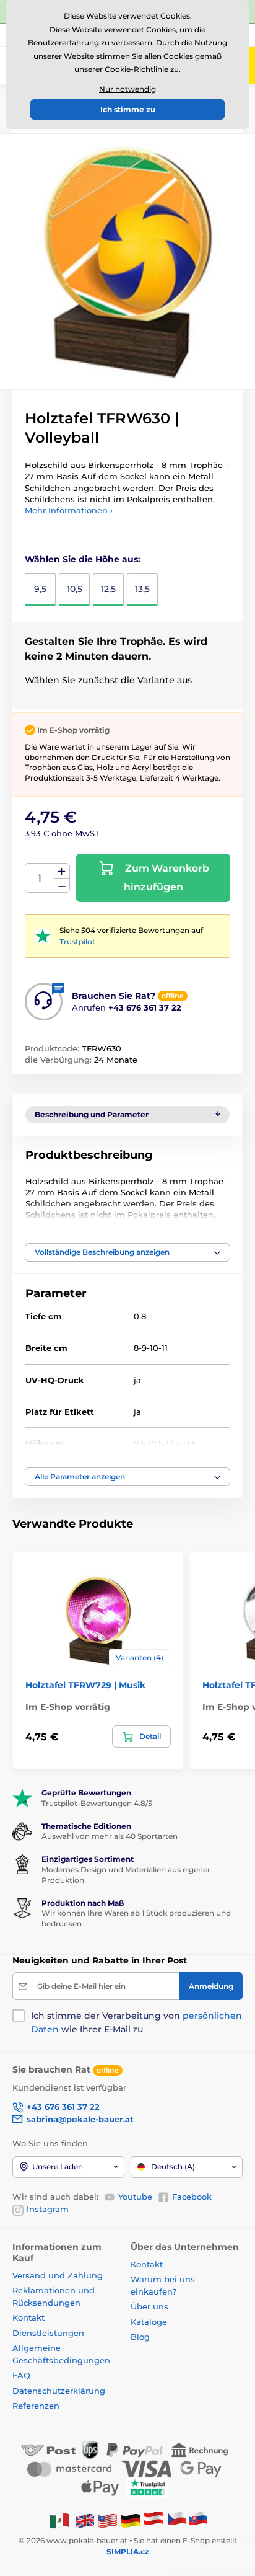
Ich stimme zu (128, 109)
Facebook (192, 2197)
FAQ (21, 2375)
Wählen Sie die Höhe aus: (83, 559)
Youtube (135, 2197)
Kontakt (28, 2317)
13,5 (142, 589)
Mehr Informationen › (69, 510)
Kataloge (149, 2322)
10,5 (75, 589)
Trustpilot (77, 941)
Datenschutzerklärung (59, 2391)
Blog (140, 2337)
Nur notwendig (127, 89)
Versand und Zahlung (58, 2275)
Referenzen (36, 2406)
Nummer (40, 878)
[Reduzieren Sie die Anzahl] (62, 886)
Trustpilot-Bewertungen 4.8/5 (97, 1803)
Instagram (48, 2209)
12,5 (108, 589)
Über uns (149, 2306)
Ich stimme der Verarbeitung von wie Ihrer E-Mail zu (136, 2022)
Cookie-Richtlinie (136, 69)
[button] (127, 1252)
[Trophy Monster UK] (85, 2520)
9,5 (40, 589)
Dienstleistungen (48, 2333)
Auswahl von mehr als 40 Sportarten (110, 1836)
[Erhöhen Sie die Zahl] (62, 871)
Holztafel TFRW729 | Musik (85, 1685)
